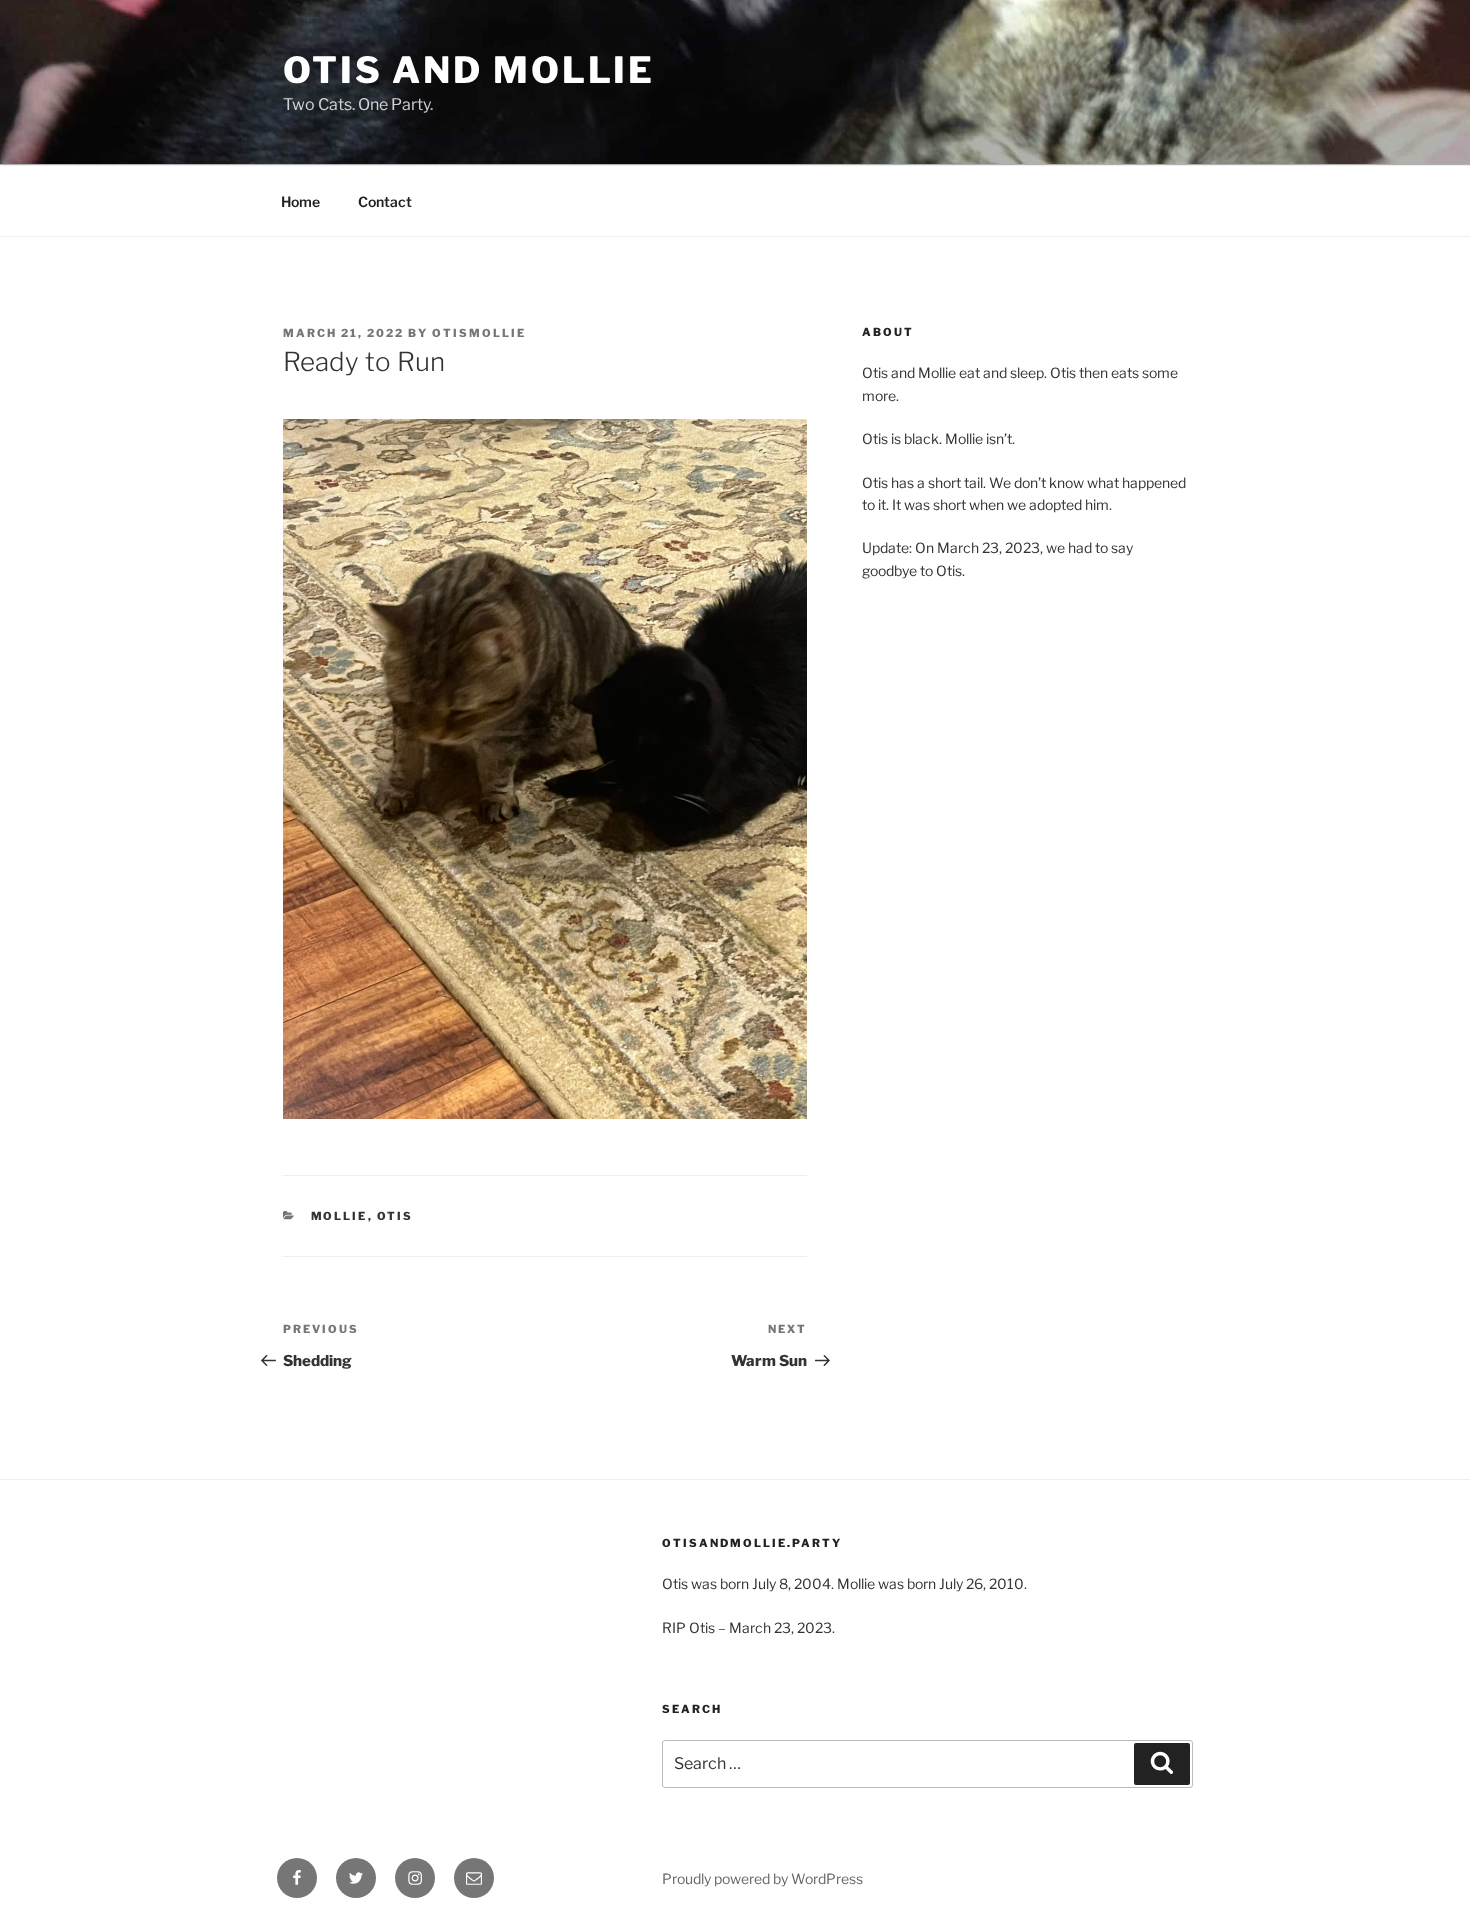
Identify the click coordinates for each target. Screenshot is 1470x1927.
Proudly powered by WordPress (762, 1878)
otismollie (479, 333)
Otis (395, 1216)
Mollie (339, 1216)
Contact (385, 201)
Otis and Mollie (469, 70)
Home (300, 201)
